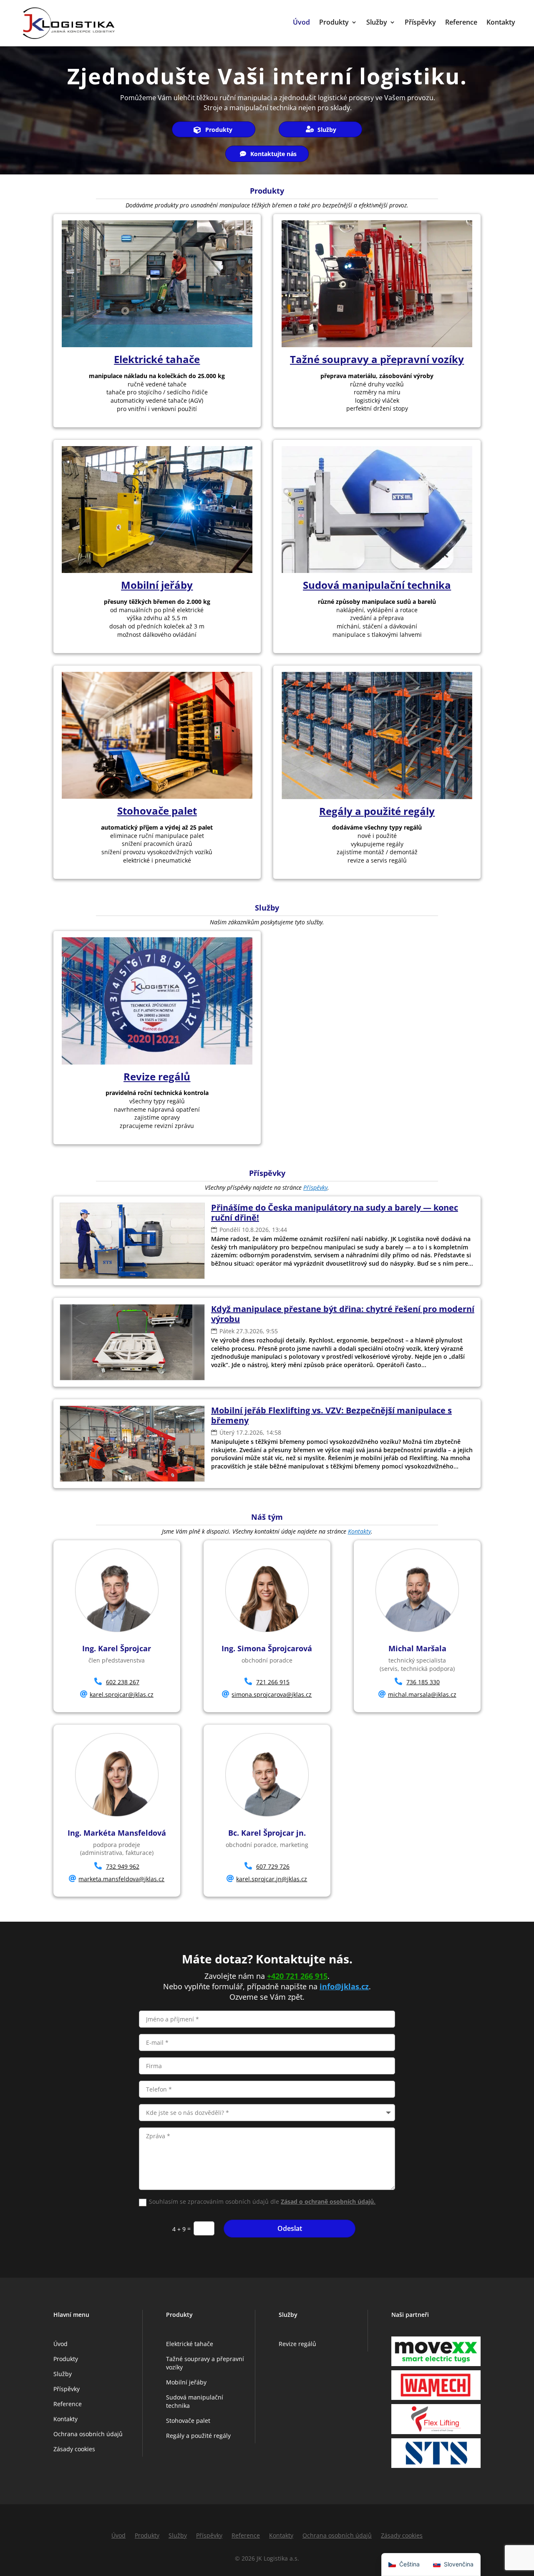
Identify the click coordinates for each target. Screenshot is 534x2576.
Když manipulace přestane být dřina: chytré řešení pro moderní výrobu (343, 1314)
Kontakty (501, 23)
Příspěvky (420, 23)
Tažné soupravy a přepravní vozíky (377, 359)
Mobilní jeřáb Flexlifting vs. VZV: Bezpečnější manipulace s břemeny (331, 1415)
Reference (461, 23)
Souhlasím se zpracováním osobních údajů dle (262, 2201)
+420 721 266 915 (297, 1976)
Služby (377, 23)
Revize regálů (157, 1076)
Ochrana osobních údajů (88, 2434)
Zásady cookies (74, 2449)
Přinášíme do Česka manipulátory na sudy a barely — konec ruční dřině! (335, 1212)
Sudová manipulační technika (377, 585)
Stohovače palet (157, 811)
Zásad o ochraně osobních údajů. (328, 2201)
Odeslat (290, 2228)
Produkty (334, 23)
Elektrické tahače (157, 359)
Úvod (301, 23)
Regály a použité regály (377, 811)
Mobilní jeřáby (157, 585)
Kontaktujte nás (273, 154)
